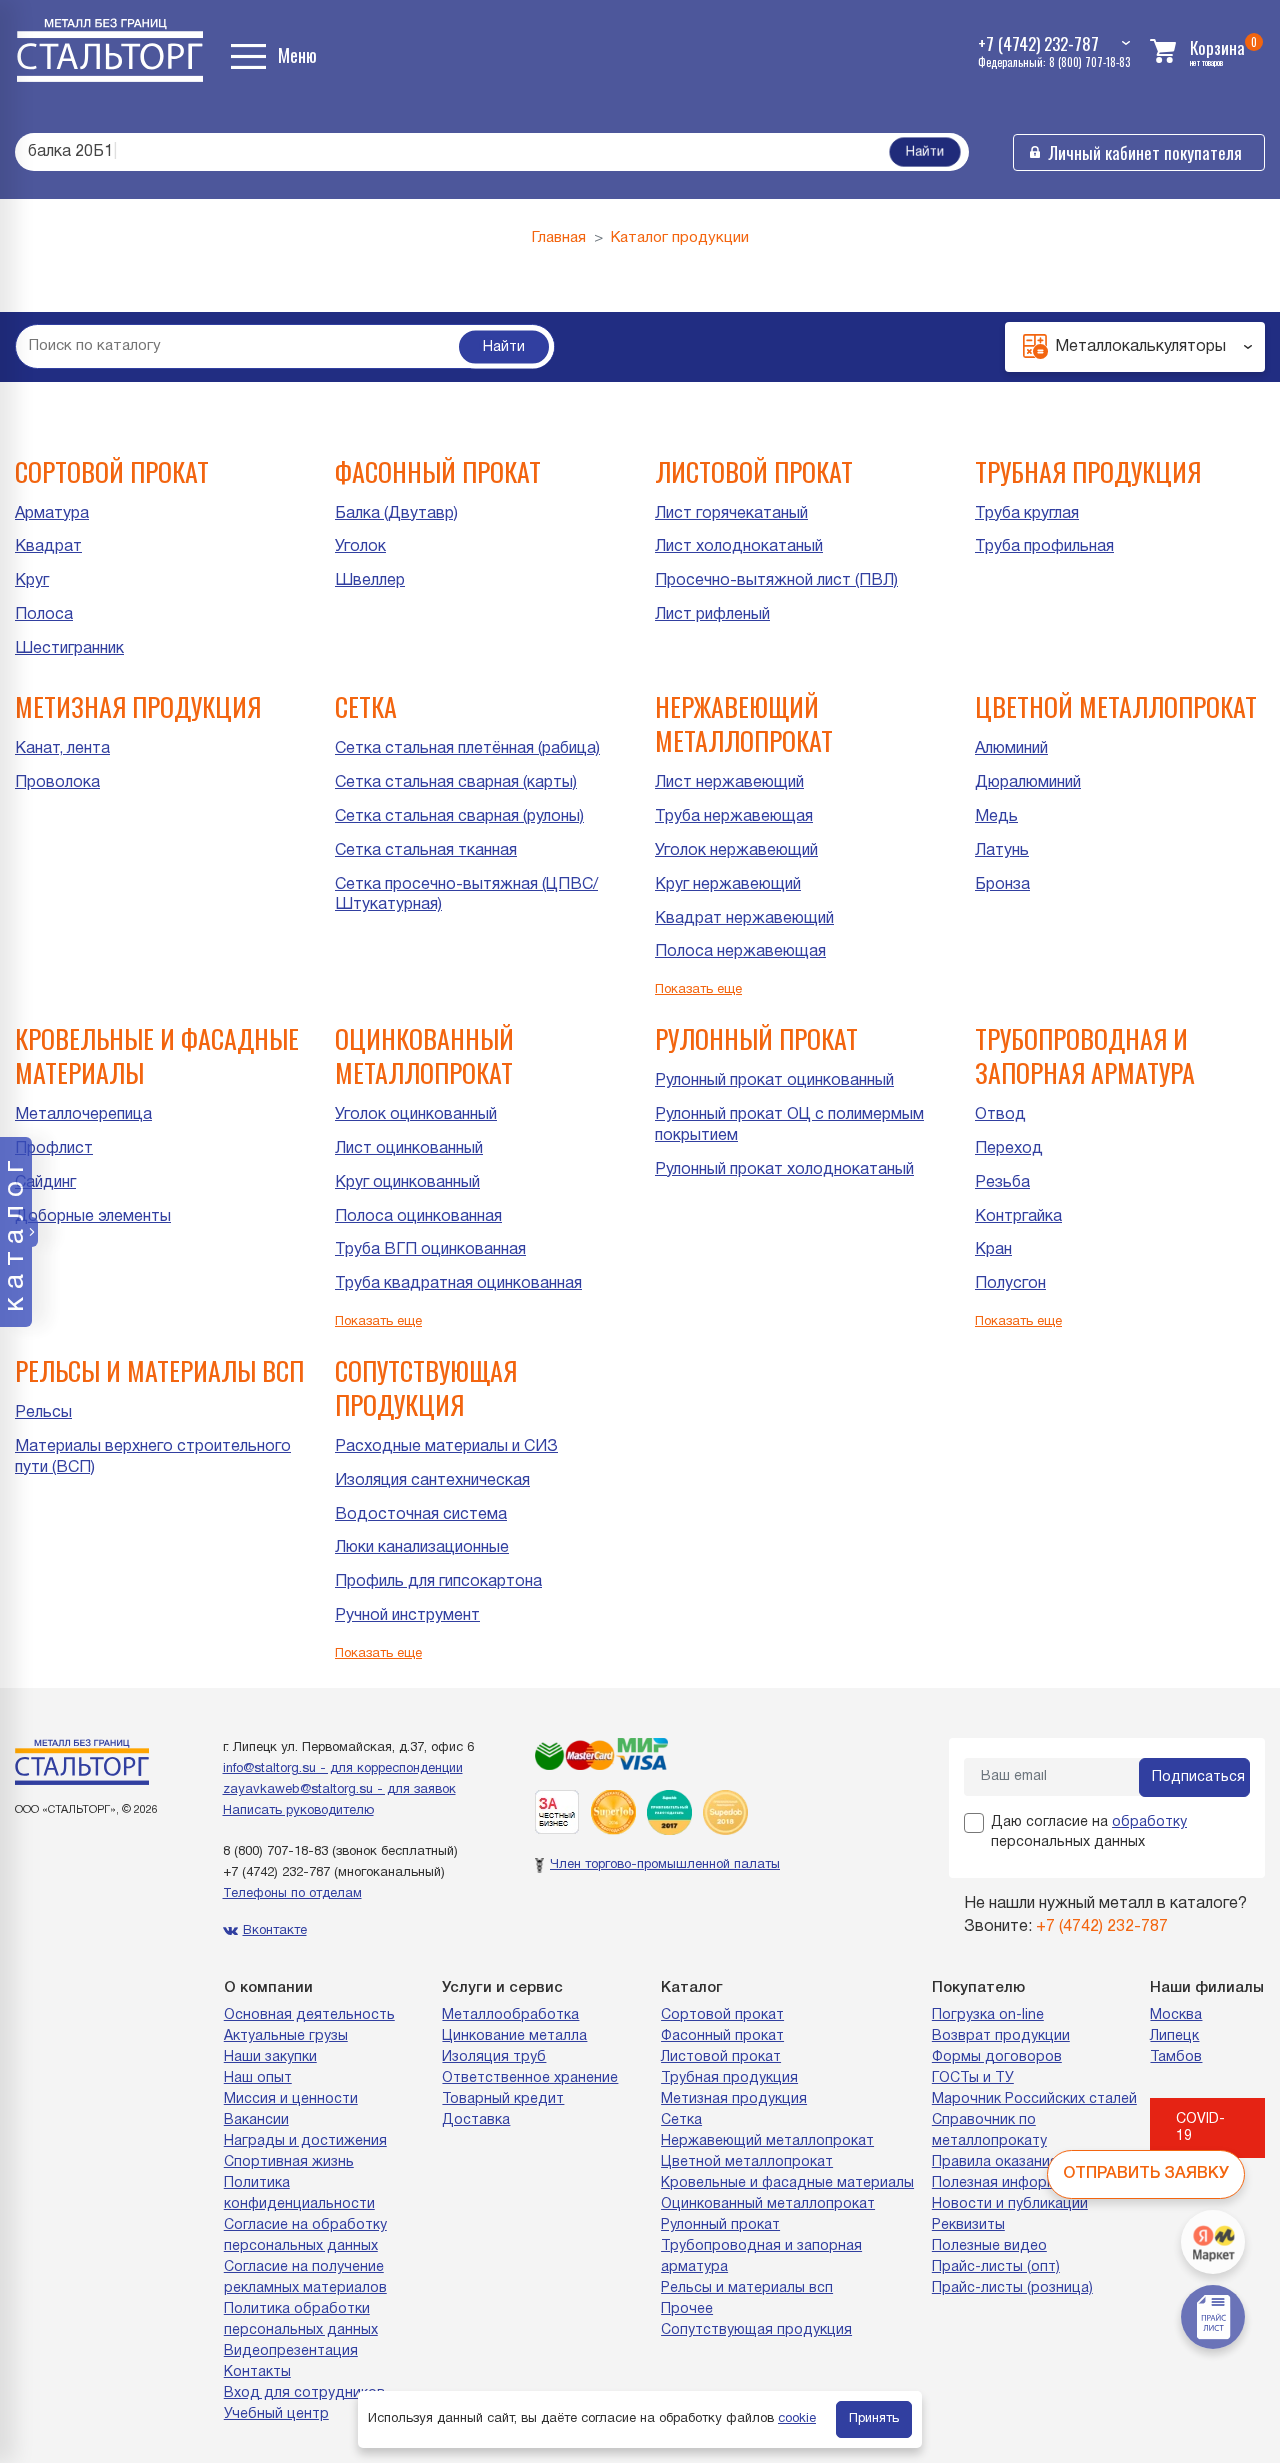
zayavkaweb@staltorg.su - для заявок (339, 1790)
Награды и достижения (305, 2141)
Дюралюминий (1028, 783)
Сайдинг (45, 1183)
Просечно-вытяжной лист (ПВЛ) (776, 581)
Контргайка (1018, 1217)
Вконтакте (275, 1931)
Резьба (1002, 1183)
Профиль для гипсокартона (438, 1582)
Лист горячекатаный (731, 514)
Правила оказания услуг (1015, 2162)
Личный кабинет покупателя (1145, 152)
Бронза (1002, 885)
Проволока (57, 783)
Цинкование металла (514, 2036)
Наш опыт (258, 2078)
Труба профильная (1044, 547)
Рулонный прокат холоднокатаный (784, 1170)
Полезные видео (989, 2246)
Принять (874, 2419)
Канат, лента (62, 749)
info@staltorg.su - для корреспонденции (343, 1769)
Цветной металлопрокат (747, 2162)
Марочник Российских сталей (1034, 2099)
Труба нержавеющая (734, 817)
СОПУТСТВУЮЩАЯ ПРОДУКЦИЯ (426, 1387)
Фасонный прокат (722, 2036)
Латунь (1002, 851)
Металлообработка (510, 2015)
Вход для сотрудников (304, 2393)
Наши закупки (270, 2057)
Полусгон (1010, 1284)
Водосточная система (421, 1515)
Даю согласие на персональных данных (1089, 1832)
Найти (925, 152)
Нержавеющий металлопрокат (767, 2141)
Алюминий (1011, 749)
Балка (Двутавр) (396, 514)
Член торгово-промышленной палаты (665, 1865)
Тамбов (1176, 2057)
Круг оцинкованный (407, 1183)
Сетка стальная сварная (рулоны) (459, 817)
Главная (559, 238)
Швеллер (370, 581)
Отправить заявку (1146, 2174)
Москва (1176, 2015)
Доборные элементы (93, 1217)
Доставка (476, 2120)
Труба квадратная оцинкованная (458, 1284)
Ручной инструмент (407, 1616)
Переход (1009, 1149)
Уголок (360, 547)
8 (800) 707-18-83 (275, 1852)
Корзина (1217, 47)
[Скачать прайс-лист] (1213, 2317)
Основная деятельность (309, 2015)
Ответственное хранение (530, 2078)
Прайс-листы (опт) (996, 2267)
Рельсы (43, 1413)
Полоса (44, 615)
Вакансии (256, 2120)
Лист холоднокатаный (739, 547)
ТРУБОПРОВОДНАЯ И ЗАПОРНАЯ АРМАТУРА (1085, 1055)
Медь (996, 817)
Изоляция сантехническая (432, 1481)
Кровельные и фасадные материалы (787, 2183)
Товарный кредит (503, 2099)
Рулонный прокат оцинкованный (774, 1081)
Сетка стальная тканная (426, 851)
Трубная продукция (729, 2078)
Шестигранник (69, 649)
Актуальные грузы (286, 2036)
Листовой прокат (721, 2057)
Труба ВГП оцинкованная (430, 1250)
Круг (32, 581)
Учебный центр (276, 2414)
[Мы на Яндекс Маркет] (1213, 2242)
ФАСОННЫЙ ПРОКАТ (438, 471)
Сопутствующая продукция (756, 2330)
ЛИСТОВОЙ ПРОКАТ (754, 471)
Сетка (681, 2120)
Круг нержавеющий (728, 885)
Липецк (1174, 2036)
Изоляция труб (494, 2057)
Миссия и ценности (291, 2099)
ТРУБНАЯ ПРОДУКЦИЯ (1088, 471)
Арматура (52, 514)
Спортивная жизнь (289, 2162)
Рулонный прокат (720, 2225)
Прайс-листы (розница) (1012, 2288)
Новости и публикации (1010, 2204)
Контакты (257, 2372)
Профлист (54, 1149)
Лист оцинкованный (409, 1149)
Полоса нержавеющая (740, 952)
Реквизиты (968, 2225)
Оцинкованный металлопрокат (768, 2204)
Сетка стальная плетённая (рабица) (467, 749)
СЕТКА (366, 706)
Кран (993, 1250)
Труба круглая (1027, 514)
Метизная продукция (734, 2099)
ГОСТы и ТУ (973, 2078)
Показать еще (698, 990)
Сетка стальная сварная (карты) (456, 783)
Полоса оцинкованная (418, 1217)
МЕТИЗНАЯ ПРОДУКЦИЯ (138, 706)
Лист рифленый (712, 615)
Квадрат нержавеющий (744, 919)
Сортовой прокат (722, 2015)
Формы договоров (997, 2057)
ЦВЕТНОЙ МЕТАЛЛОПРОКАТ (1116, 706)
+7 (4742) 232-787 (276, 1873)
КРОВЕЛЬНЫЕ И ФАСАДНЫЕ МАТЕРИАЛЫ (157, 1055)
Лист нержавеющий (729, 783)
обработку (1149, 1822)
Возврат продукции (1001, 2036)
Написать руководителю (298, 1811)
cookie (797, 2419)
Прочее (687, 2309)
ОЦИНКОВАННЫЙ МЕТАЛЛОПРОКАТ (424, 1055)
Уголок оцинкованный (416, 1115)
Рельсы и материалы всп (747, 2288)
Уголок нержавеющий (736, 851)
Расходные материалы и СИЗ (446, 1447)
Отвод (1000, 1115)
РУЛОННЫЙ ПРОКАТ (756, 1038)
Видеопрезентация (291, 2351)
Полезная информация (1011, 2183)
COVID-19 (1200, 2128)
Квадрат (48, 547)
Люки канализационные (422, 1548)
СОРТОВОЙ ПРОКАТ (112, 471)
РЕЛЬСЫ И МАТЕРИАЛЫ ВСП (159, 1370)
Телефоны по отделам (292, 1894)
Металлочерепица (83, 1115)
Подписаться (1198, 1777)
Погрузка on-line (988, 2015)
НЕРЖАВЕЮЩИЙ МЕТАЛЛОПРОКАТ (744, 723)
